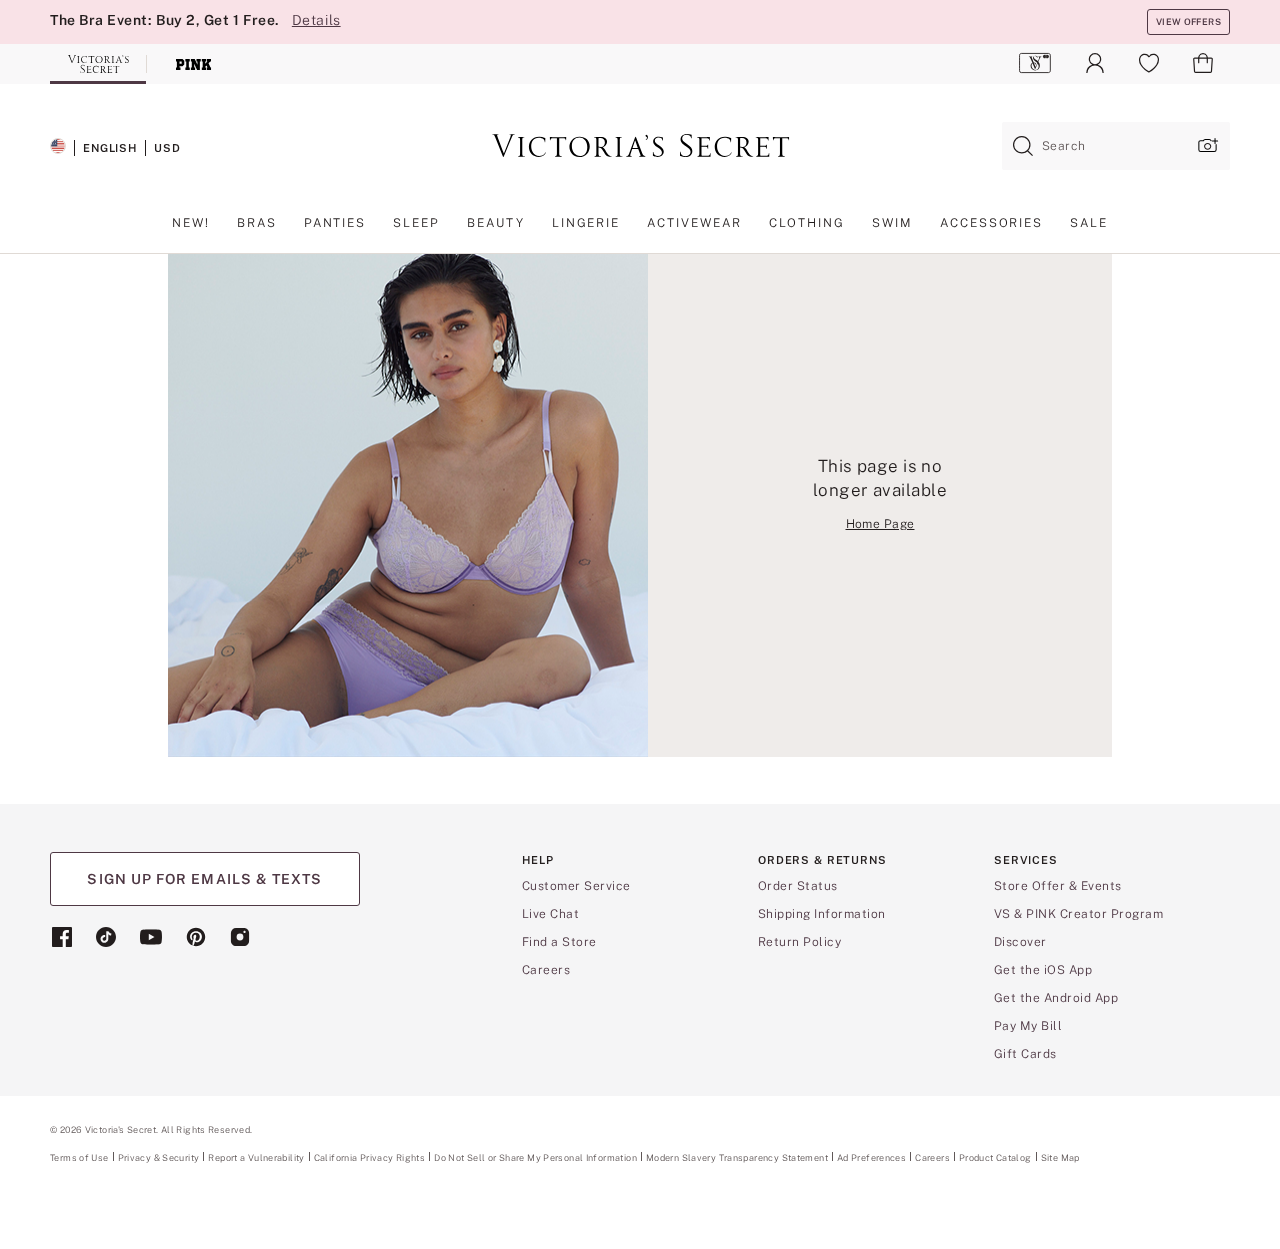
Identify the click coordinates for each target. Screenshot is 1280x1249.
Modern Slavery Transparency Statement (737, 1158)
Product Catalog (995, 1157)
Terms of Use (79, 1157)
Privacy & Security (159, 1157)
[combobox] (1116, 146)
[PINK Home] (194, 64)
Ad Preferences (871, 1157)
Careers (932, 1157)
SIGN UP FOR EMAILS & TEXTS (204, 879)
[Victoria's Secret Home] (98, 64)
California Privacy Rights (369, 1157)
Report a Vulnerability (256, 1158)
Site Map (1060, 1157)
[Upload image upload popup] (1206, 145)
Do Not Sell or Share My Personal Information (535, 1157)
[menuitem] (1035, 63)
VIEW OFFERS (1188, 21)
